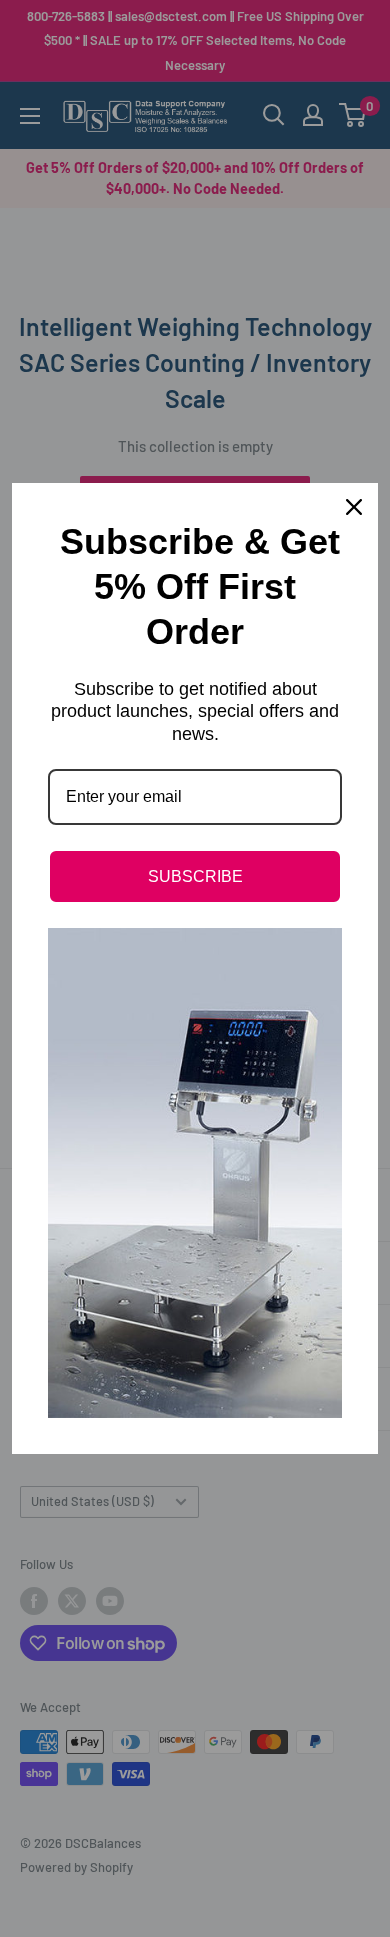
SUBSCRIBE (195, 876)
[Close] (354, 507)
